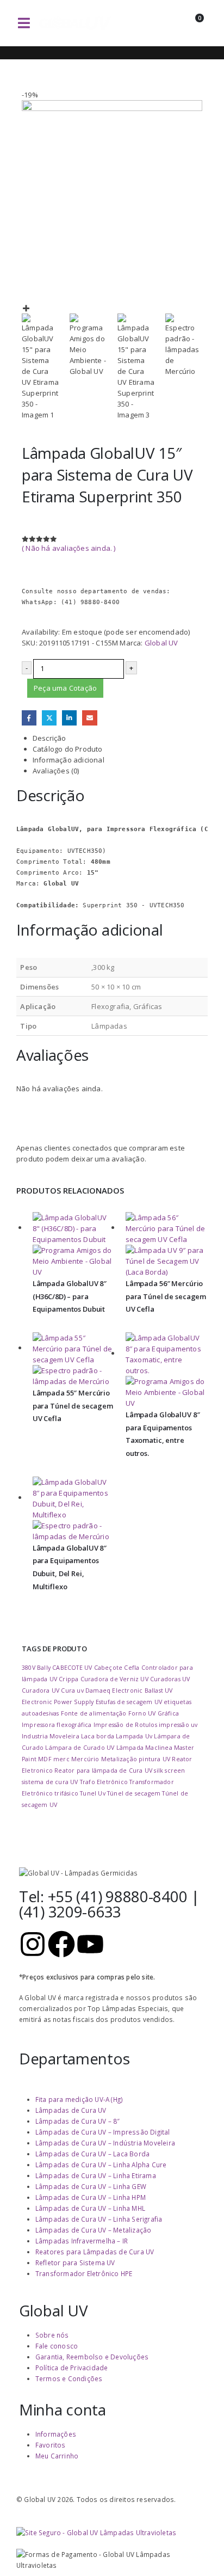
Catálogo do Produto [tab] (68, 749)
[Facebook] (61, 1944)
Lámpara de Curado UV (80, 1748)
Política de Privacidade (72, 2368)
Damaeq (98, 1690)
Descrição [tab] (49, 738)
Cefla (132, 1668)
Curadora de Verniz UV (114, 1679)
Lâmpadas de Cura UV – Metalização (94, 2230)
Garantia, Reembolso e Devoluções (92, 2357)
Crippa (69, 1679)
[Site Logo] (75, 23)
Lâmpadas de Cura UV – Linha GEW (91, 2186)
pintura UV (154, 1759)
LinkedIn (69, 718)
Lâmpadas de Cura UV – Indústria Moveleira (105, 2143)
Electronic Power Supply (58, 1702)
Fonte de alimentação (94, 1713)
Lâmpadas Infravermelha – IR (82, 2241)
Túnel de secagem (134, 1793)
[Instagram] (33, 1944)
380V (29, 1668)
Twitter (49, 718)
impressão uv (178, 1725)
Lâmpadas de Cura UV (71, 2110)
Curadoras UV (170, 1679)
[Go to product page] (74, 1245)
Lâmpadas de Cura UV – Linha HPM (91, 2197)
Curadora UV (41, 1690)
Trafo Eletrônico (104, 1782)
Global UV (161, 643)
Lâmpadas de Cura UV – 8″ (78, 2121)
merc (61, 1759)
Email (89, 718)
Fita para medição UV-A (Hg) (79, 2099)
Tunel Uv (93, 1793)
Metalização (119, 1759)
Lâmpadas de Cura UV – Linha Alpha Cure (101, 2165)
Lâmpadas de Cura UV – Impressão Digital (103, 2132)
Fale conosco (57, 2346)
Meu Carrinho (57, 2456)
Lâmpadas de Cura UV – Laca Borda (92, 2154)
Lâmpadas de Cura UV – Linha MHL (90, 2208)
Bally (44, 1668)
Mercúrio (85, 1759)
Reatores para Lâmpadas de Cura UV (95, 2252)
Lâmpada (130, 1748)
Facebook (29, 718)
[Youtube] (90, 1944)
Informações (56, 2434)
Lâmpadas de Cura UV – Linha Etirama (96, 2175)
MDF (45, 1759)
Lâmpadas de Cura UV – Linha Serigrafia (99, 2219)
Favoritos (51, 2445)
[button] (24, 23)
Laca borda (98, 1736)
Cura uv (72, 1690)
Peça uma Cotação (65, 688)
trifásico (66, 1793)
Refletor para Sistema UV (75, 2263)
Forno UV (142, 1713)
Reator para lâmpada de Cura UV (103, 1770)
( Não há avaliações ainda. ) (69, 548)
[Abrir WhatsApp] (197, 2549)
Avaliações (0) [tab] (56, 771)
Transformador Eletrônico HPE (84, 2273)
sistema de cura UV (50, 1782)
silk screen (169, 1770)
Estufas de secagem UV (129, 1702)
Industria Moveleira (51, 1736)
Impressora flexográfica (57, 1725)
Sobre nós (52, 2335)
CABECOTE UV (72, 1668)
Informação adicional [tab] (69, 760)
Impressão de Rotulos (125, 1725)
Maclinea (159, 1748)
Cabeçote (108, 1668)
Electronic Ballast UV (142, 1690)
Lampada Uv (134, 1736)
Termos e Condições (69, 2378)
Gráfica (168, 1713)
